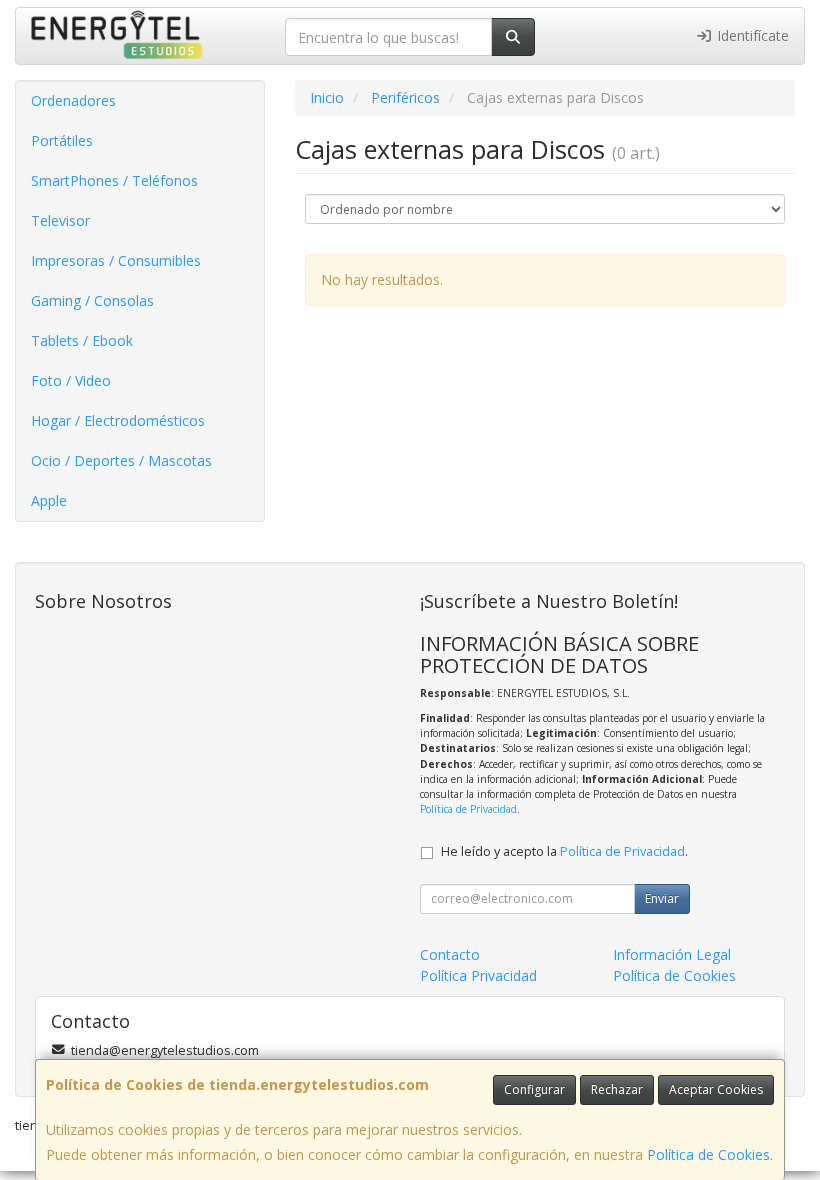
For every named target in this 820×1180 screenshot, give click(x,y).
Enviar (662, 898)
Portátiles (62, 140)
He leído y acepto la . (564, 851)
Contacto (450, 954)
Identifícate (751, 35)
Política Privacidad (478, 975)
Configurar (534, 1089)
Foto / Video (71, 380)
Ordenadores (73, 100)
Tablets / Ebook (82, 340)
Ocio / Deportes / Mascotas (121, 460)
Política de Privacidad (468, 809)
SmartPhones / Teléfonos (114, 180)
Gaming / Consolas (92, 300)
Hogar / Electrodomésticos (118, 420)
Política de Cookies (708, 1154)
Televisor (60, 220)
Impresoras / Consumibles (116, 260)
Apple (49, 500)
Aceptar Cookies (716, 1089)
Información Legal (672, 954)
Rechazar (617, 1089)
